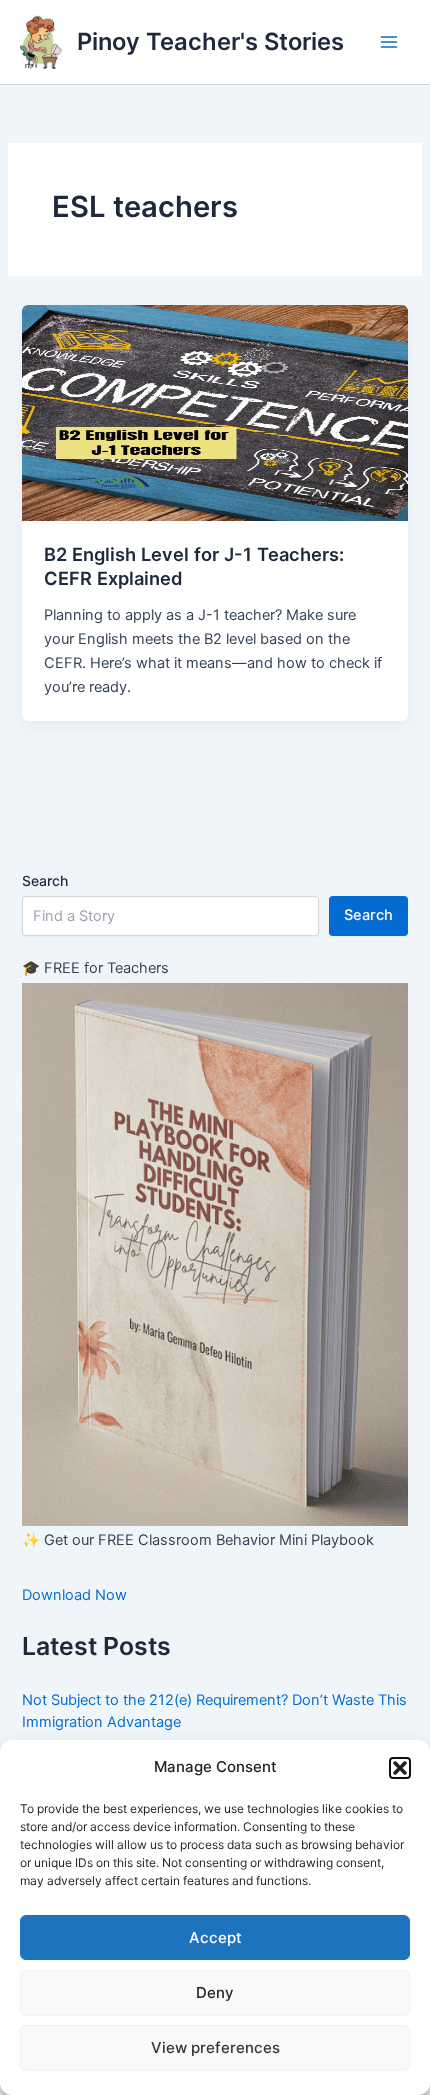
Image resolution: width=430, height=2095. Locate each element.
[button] (400, 1768)
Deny (215, 1992)
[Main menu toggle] (389, 42)
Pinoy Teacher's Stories (210, 41)
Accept (215, 1937)
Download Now (74, 1595)
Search (45, 880)
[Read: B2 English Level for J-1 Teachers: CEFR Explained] (214, 412)
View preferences (215, 2047)
